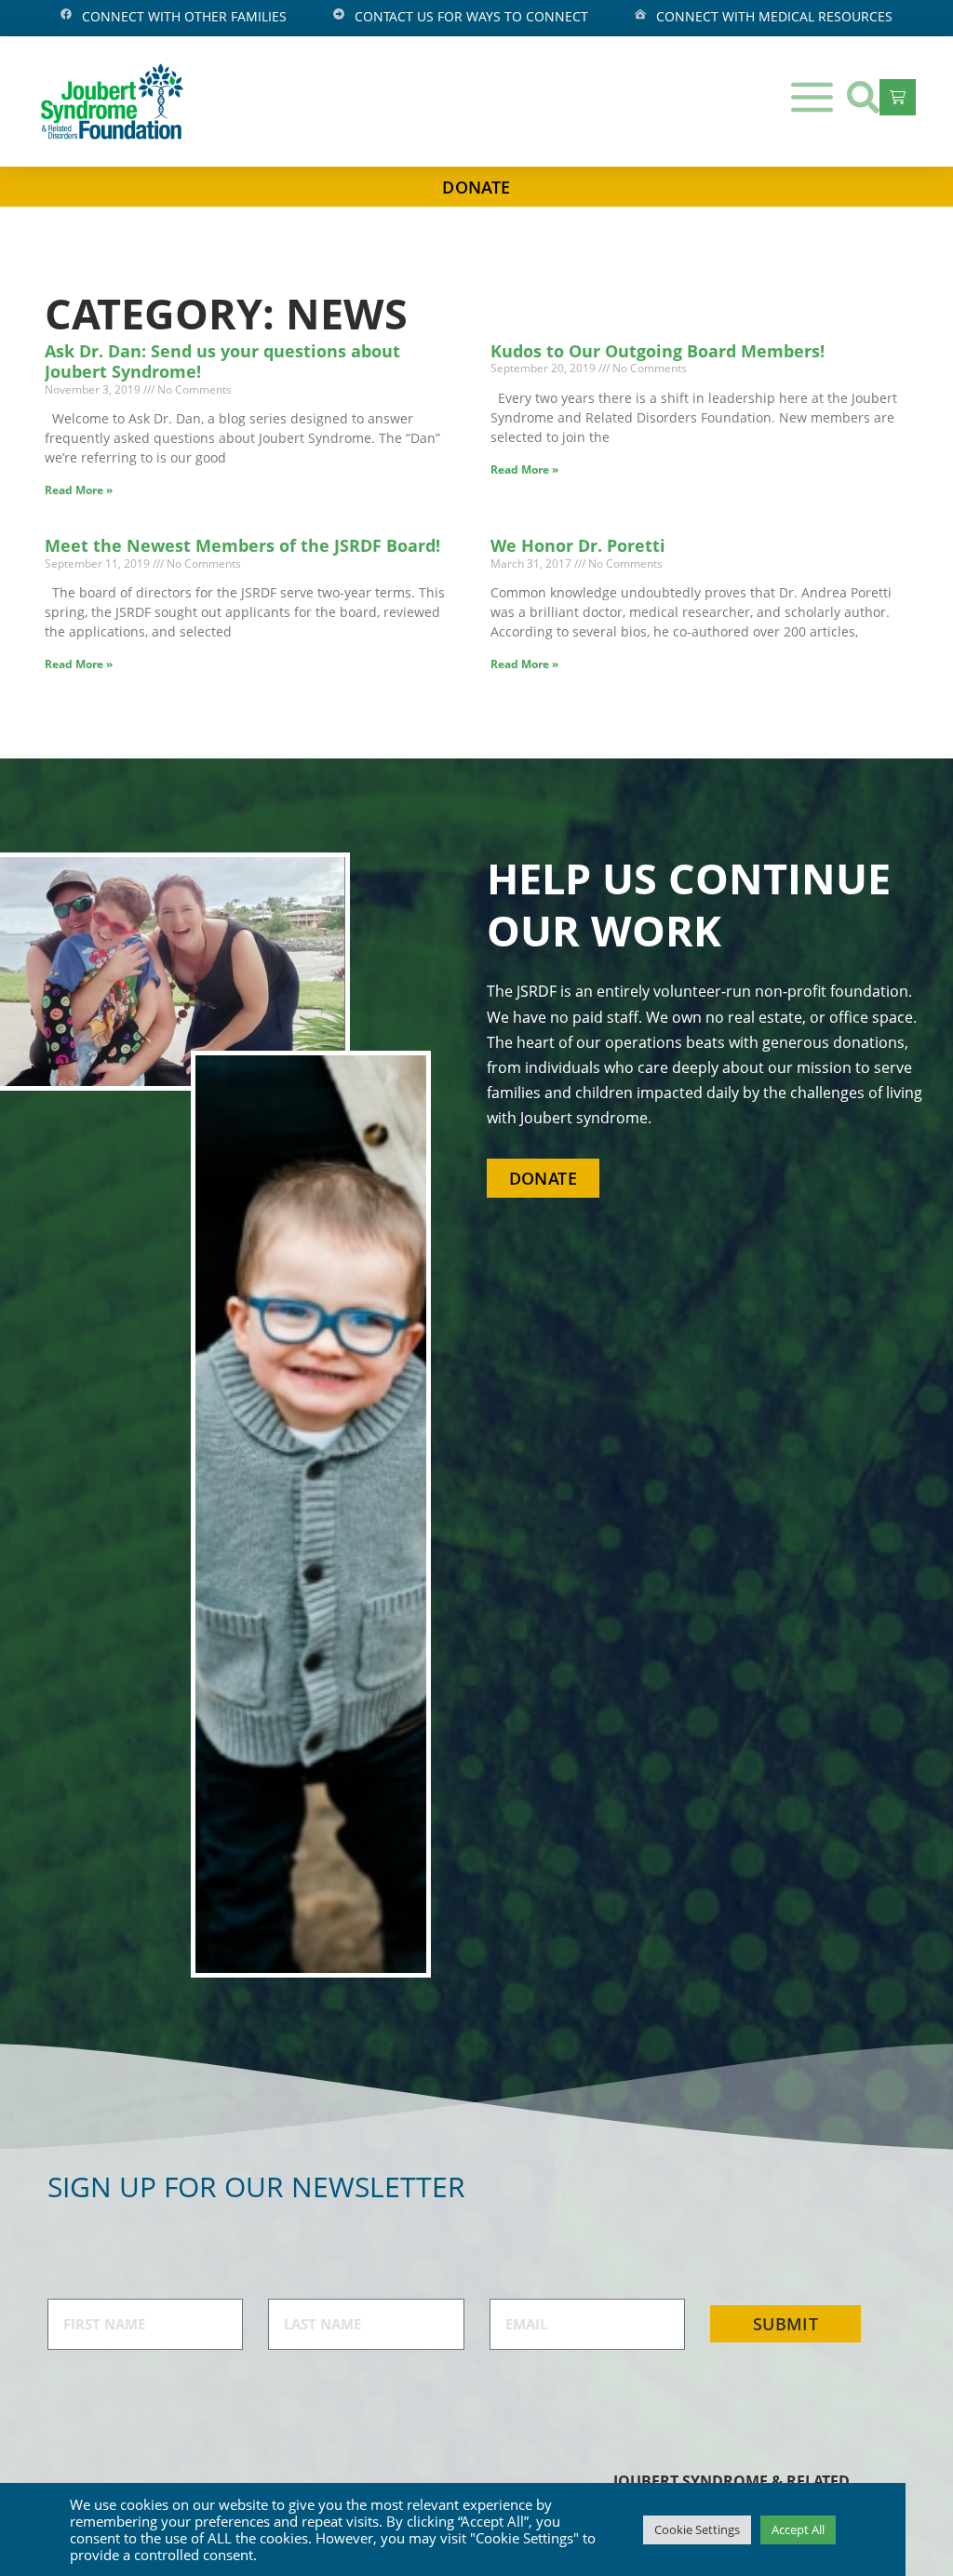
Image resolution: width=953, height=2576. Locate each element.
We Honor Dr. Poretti (578, 545)
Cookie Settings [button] (697, 2529)
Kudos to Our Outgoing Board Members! (658, 351)
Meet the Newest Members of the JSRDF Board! (242, 545)
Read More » (79, 490)
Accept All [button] (798, 2529)
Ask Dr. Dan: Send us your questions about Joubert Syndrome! (222, 362)
